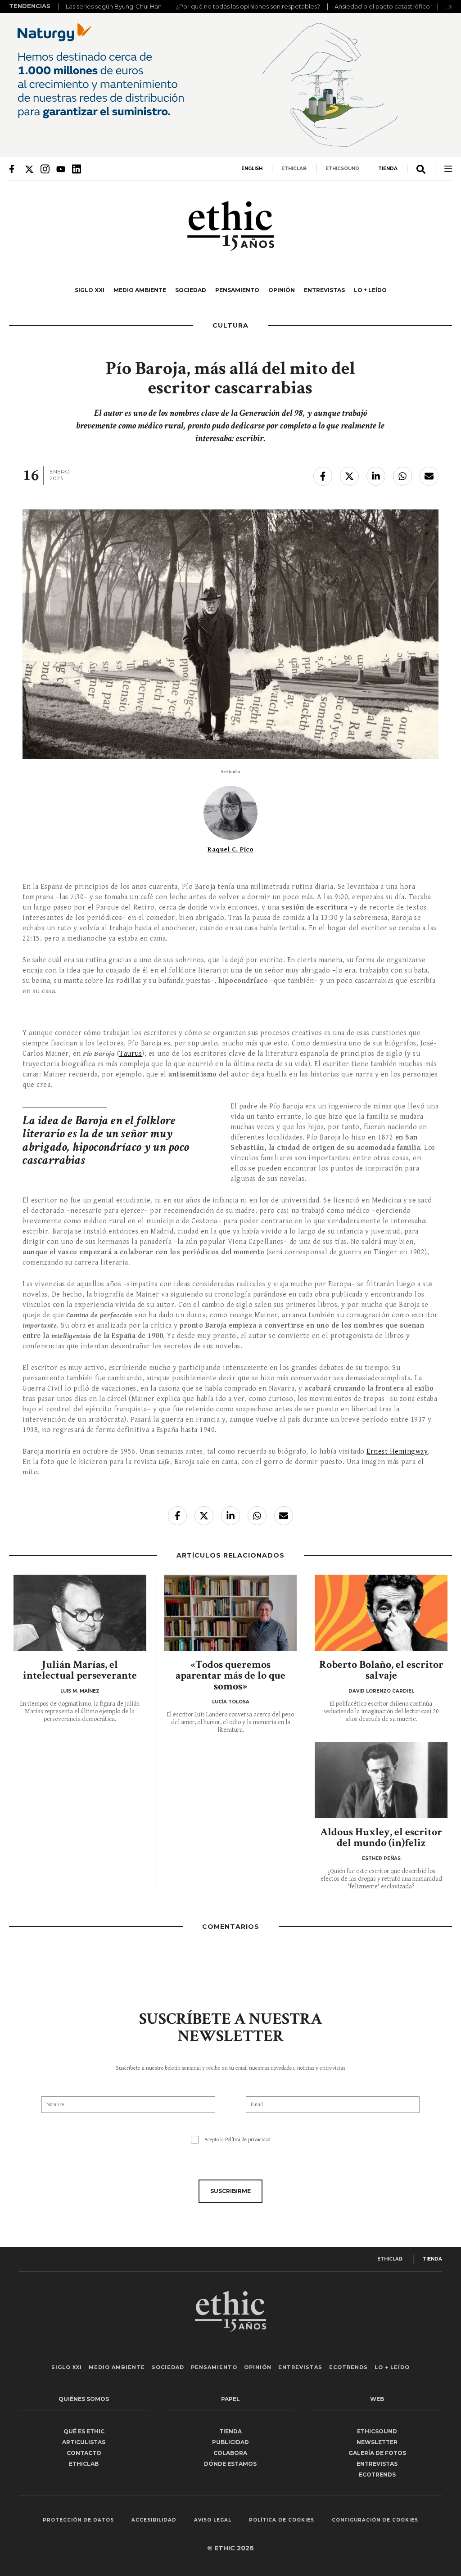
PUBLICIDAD (230, 2442)
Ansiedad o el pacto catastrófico (382, 6)
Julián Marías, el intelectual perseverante (80, 1670)
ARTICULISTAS (84, 2442)
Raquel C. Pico (230, 849)
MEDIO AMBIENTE (140, 290)
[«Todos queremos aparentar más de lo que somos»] (231, 1613)
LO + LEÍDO (370, 290)
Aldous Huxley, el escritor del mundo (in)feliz (381, 1837)
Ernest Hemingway (397, 1452)
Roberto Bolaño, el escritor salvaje (381, 1670)
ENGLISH (252, 169)
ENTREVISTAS (324, 290)
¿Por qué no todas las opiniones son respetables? (248, 6)
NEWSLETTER (377, 2442)
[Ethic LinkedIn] (77, 169)
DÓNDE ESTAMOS (230, 2464)
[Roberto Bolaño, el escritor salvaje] (381, 1613)
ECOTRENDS (348, 2367)
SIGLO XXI (90, 290)
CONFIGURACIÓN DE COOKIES (375, 2520)
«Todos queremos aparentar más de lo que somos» (230, 1675)
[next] (447, 7)
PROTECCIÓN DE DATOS (78, 2520)
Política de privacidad (248, 2140)
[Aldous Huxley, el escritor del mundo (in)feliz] (381, 1780)
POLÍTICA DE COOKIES (282, 2520)
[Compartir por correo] (429, 476)
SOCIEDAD (191, 290)
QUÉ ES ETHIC (84, 2431)
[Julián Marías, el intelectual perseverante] (80, 1613)
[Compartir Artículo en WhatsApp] (402, 476)
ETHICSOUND (342, 169)
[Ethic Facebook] (14, 169)
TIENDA (388, 169)
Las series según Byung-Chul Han (114, 6)
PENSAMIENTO (237, 290)
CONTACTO (84, 2453)
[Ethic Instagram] (45, 169)
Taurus (131, 1054)
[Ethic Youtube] (61, 169)
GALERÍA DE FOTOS (377, 2453)
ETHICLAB (294, 169)
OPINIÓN (282, 290)
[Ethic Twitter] (29, 169)
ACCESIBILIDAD (154, 2520)
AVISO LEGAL (213, 2520)
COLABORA (230, 2453)
